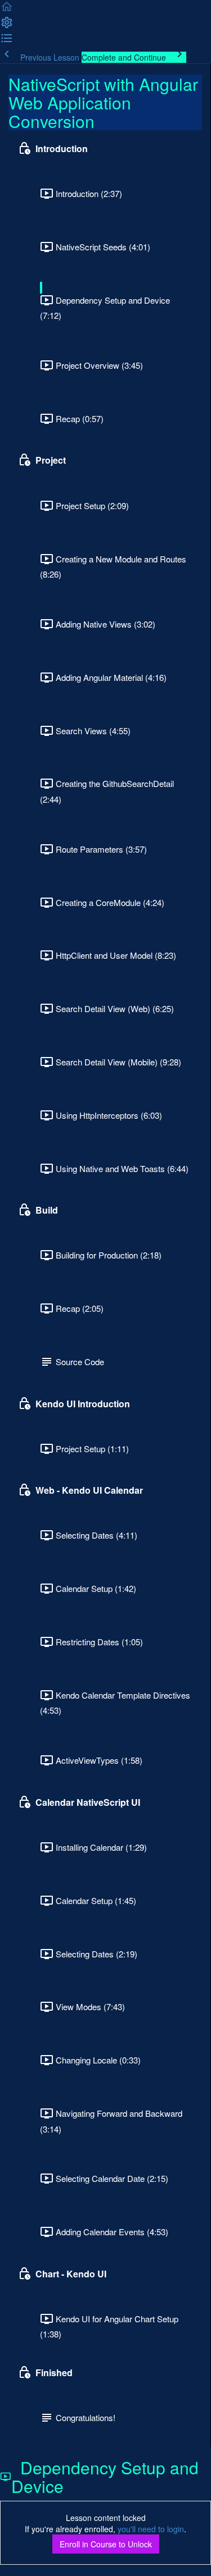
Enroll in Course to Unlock (106, 2544)
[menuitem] (7, 26)
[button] (7, 10)
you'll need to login (151, 2529)
